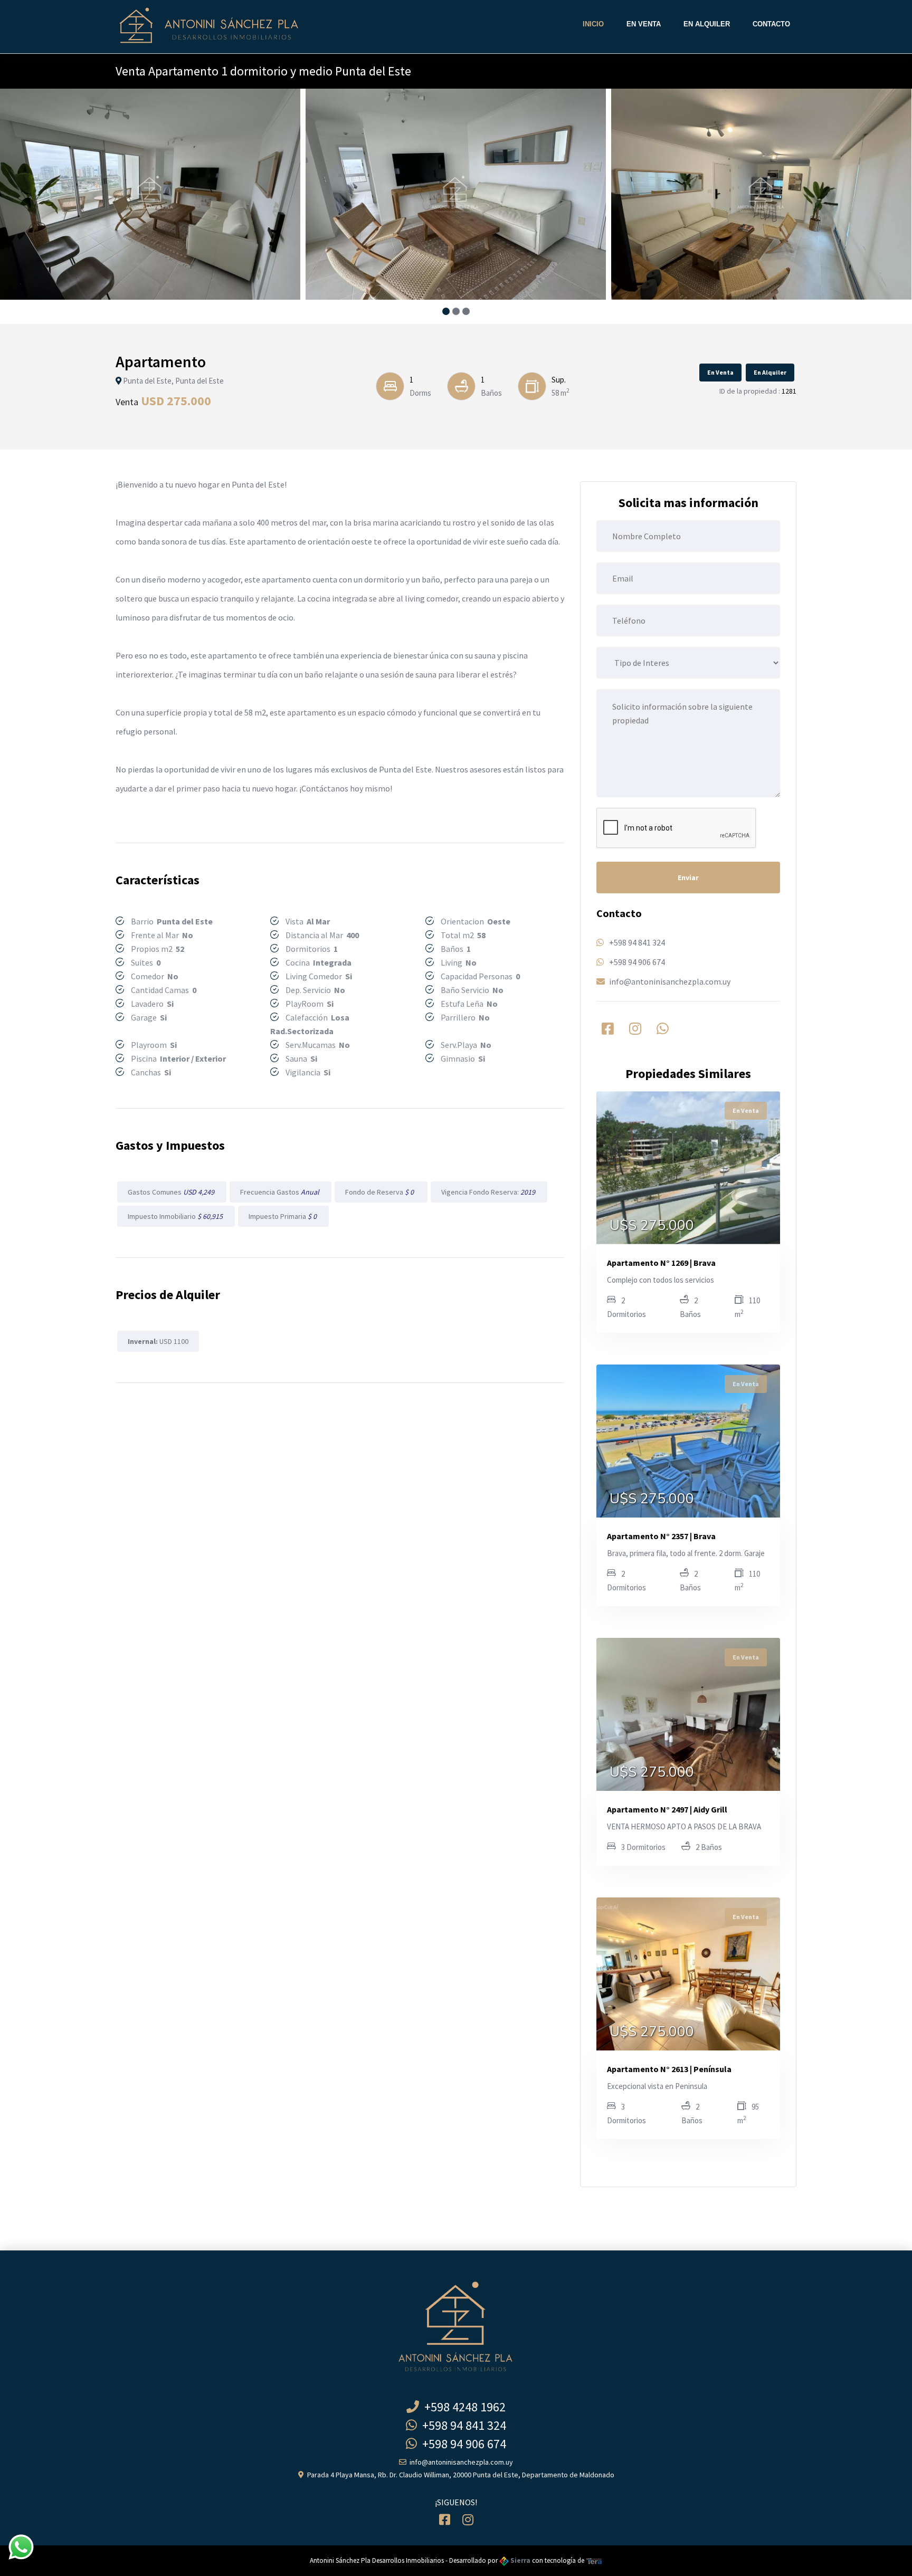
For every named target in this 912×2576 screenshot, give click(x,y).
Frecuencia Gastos (281, 1192)
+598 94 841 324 (637, 942)
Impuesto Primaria (283, 1216)
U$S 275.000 (652, 1226)
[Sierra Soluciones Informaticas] (594, 2560)
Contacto (771, 24)
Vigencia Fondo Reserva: (489, 1192)
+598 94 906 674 (637, 962)
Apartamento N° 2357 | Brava (661, 1536)
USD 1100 (158, 1341)
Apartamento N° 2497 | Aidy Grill (667, 1809)
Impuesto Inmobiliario (176, 1216)
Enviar (688, 877)
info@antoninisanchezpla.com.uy (670, 981)
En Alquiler (707, 24)
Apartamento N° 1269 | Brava (661, 1263)
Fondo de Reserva (381, 1192)
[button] (446, 311)
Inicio (593, 24)
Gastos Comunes (172, 1192)
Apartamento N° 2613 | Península (669, 2069)
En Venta (644, 24)
